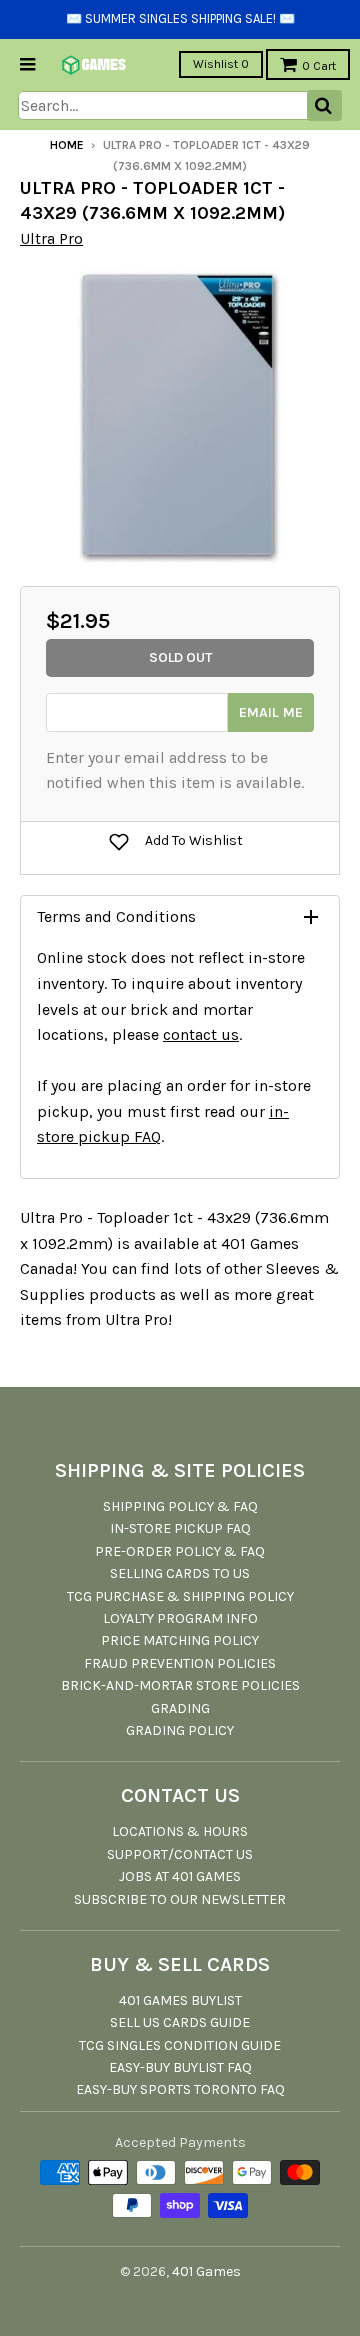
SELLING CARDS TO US (180, 1573)
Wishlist (221, 64)
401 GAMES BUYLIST (180, 2000)
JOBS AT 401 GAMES (180, 1876)
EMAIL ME (271, 712)
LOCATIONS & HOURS (180, 1831)
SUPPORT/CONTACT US (180, 1854)
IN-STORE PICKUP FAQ (180, 1528)
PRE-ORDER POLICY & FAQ (180, 1551)
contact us (201, 1034)
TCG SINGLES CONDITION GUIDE (180, 2045)
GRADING (180, 1708)
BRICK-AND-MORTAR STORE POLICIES (180, 1685)
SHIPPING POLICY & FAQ (180, 1506)
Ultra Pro (51, 238)
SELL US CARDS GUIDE (180, 2022)
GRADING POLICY (180, 1730)
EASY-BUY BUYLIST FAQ (180, 2067)
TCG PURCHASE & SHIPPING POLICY (180, 1596)
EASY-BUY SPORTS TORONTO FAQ (180, 2089)
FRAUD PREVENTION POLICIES (180, 1663)
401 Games (206, 2271)
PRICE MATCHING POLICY (180, 1640)
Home (67, 145)
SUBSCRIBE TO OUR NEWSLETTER (180, 1899)
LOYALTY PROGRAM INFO (180, 1618)
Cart (319, 66)
